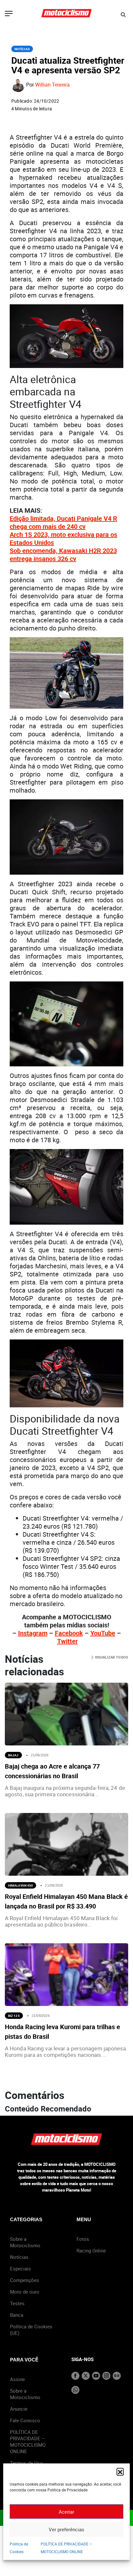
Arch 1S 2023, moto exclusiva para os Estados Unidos (63, 538)
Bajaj (13, 1755)
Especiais (20, 2268)
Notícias (22, 49)
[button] (120, 2471)
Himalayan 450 (20, 1885)
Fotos (83, 2239)
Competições (25, 2280)
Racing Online (91, 2250)
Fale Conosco (25, 2420)
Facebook (69, 1633)
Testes (17, 2303)
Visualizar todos (111, 1657)
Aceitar (66, 2512)
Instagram (33, 1633)
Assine (17, 2379)
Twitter (67, 1641)
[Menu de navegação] (9, 14)
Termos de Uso (26, 2463)
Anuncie (19, 2409)
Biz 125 (14, 2016)
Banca (17, 2315)
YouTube (103, 1633)
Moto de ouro (25, 2292)
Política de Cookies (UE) (31, 2330)
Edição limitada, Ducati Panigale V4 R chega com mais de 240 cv (63, 522)
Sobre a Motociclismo (25, 2242)
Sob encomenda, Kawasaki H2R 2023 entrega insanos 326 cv (63, 555)
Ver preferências (66, 2529)
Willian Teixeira (52, 85)
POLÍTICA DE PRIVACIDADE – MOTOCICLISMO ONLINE (28, 2442)
